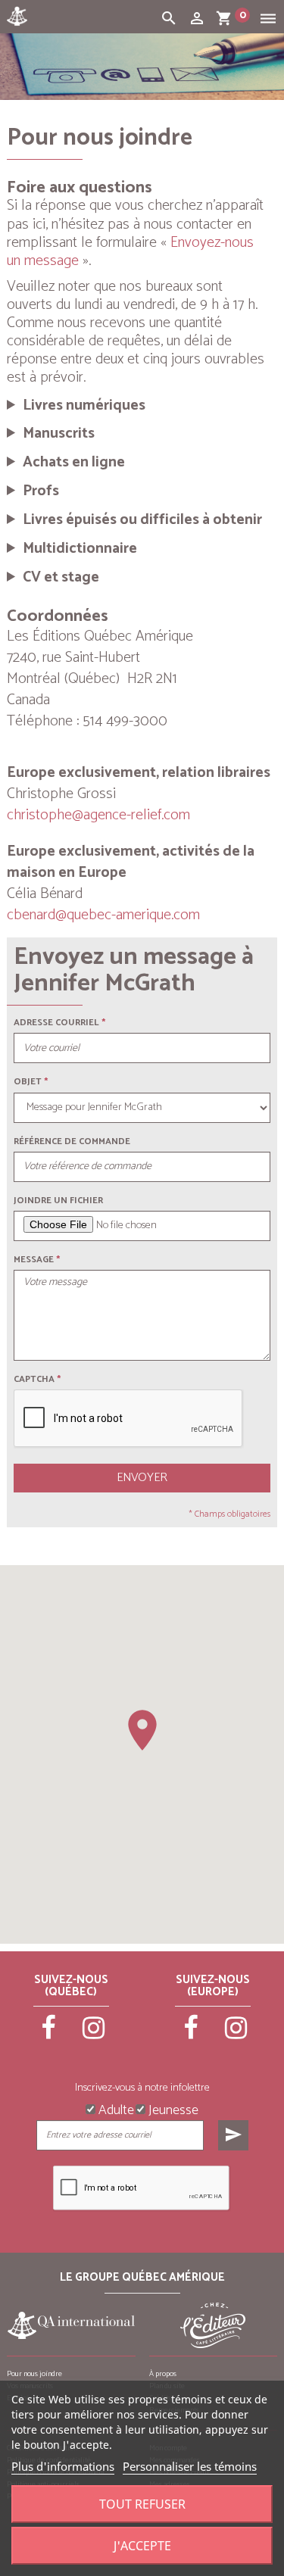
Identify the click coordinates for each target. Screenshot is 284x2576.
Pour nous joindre (34, 2374)
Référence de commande (72, 1141)
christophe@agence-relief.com (98, 815)
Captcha (37, 1379)
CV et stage (61, 578)
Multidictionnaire (80, 549)
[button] (142, 1730)
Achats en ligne (74, 463)
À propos (163, 2374)
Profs (41, 491)
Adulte (115, 2109)
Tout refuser (142, 2504)
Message (34, 1260)
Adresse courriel (56, 1023)
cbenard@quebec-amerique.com (103, 915)
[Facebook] (49, 2035)
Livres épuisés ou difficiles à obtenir (142, 520)
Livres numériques (84, 406)
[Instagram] (94, 2035)
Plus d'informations (63, 2466)
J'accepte (142, 2546)
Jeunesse (172, 2109)
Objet (28, 1082)
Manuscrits (59, 434)
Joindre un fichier (58, 1201)
